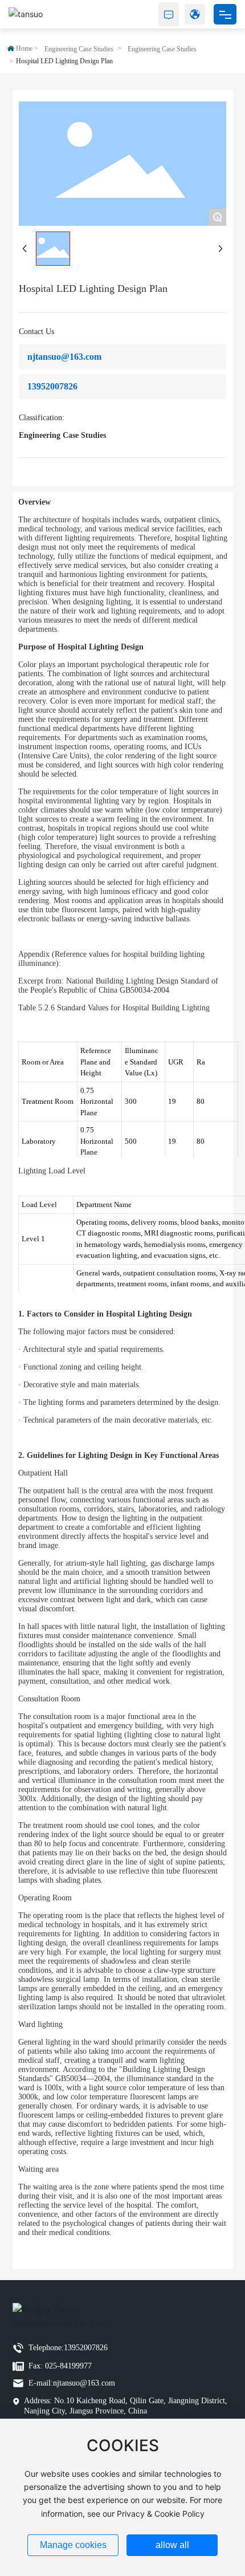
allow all (172, 2545)
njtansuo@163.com (64, 357)
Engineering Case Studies (79, 49)
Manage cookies (73, 2545)
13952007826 (52, 386)
